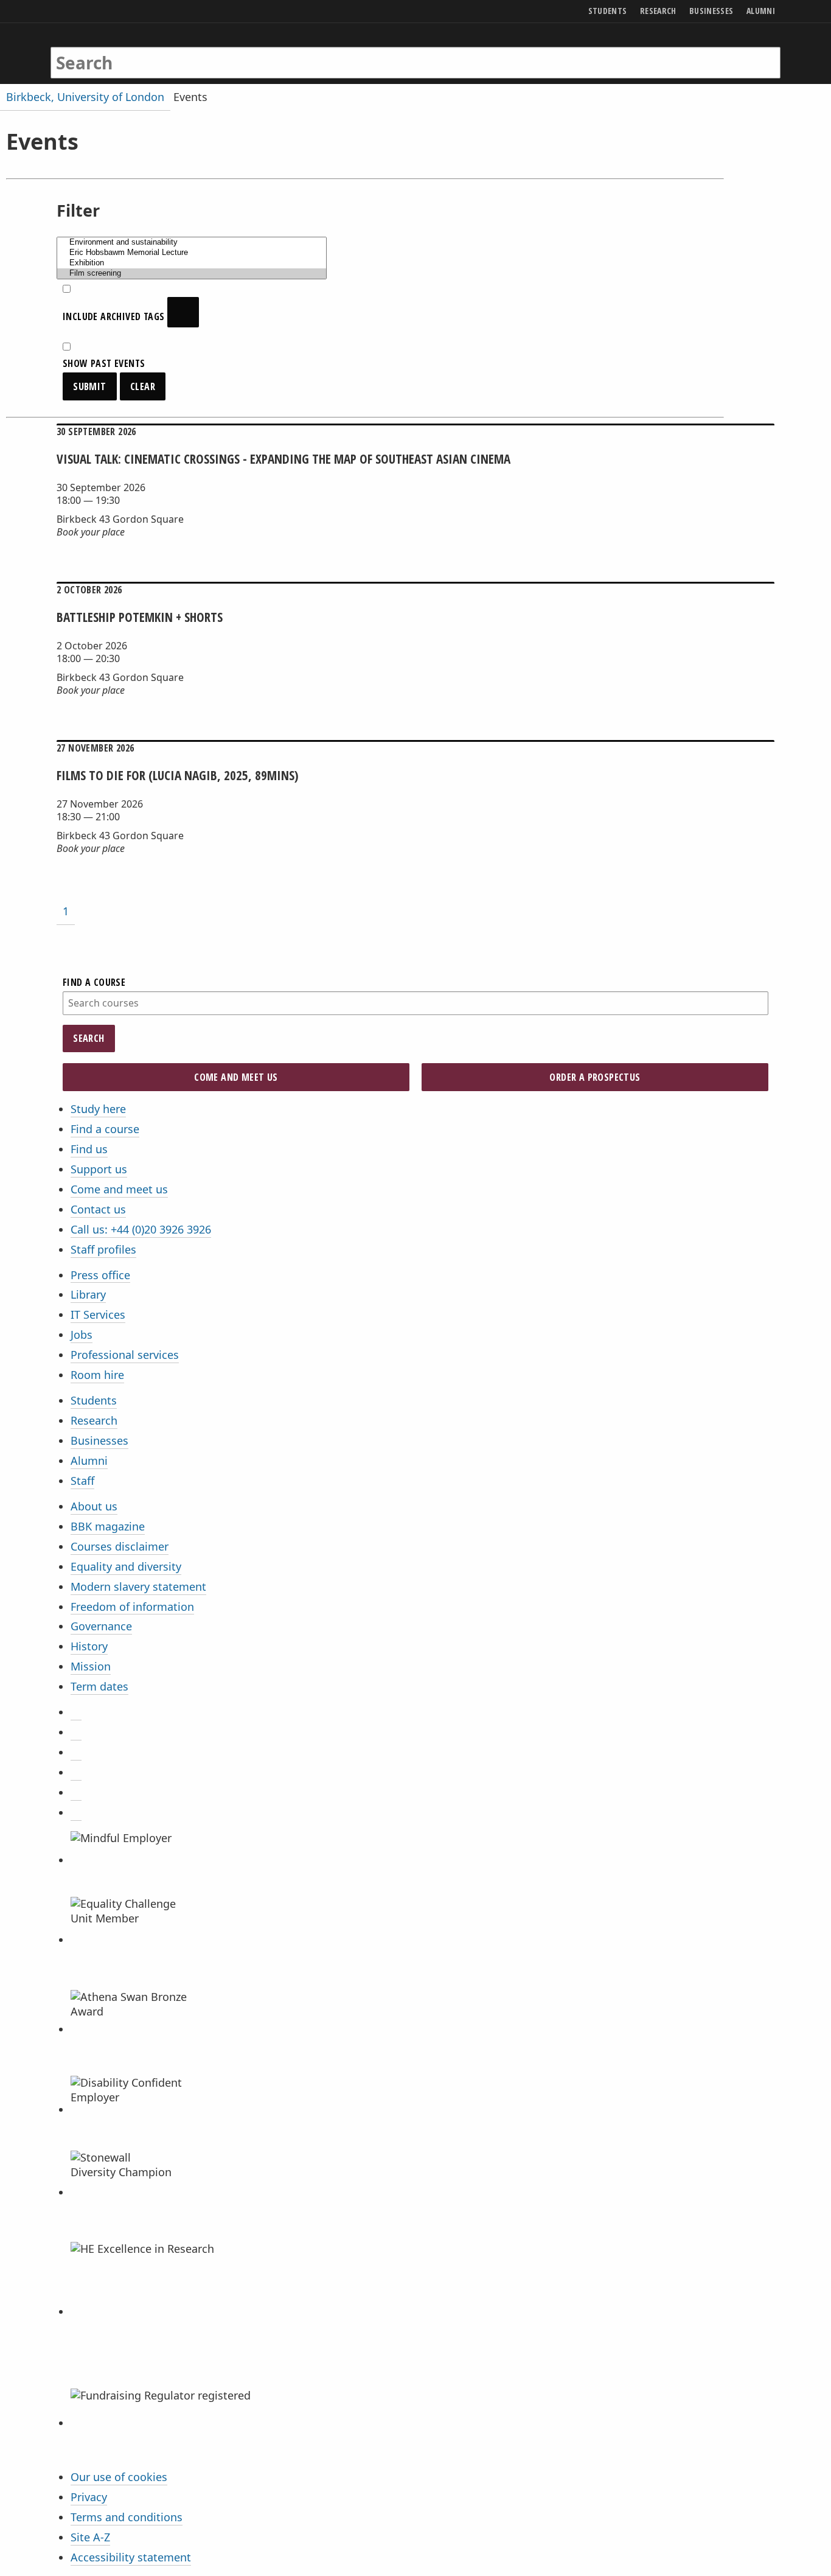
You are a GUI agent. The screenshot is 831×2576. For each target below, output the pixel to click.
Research (94, 1420)
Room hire (97, 1375)
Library (88, 1294)
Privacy (89, 2497)
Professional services (125, 1355)
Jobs (82, 1335)
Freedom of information (132, 1607)
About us (94, 1506)
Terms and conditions (127, 2517)
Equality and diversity (126, 1566)
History (89, 1646)
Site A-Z (90, 2537)
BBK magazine (108, 1526)
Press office (100, 1275)
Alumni (89, 1461)
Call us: (141, 1229)
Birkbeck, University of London (85, 97)
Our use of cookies (119, 2477)
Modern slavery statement (138, 1586)
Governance (101, 1626)
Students (94, 1400)
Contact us (98, 1209)
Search (89, 1038)
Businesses (99, 1440)
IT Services (98, 1314)
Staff (82, 1481)
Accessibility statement (131, 2557)
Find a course (105, 1129)
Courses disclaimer (120, 1546)
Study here (98, 1109)
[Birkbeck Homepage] (103, 51)
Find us (89, 1149)
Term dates (99, 1686)
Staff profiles (103, 1249)
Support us (99, 1169)
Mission (91, 1666)
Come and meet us (119, 1189)
